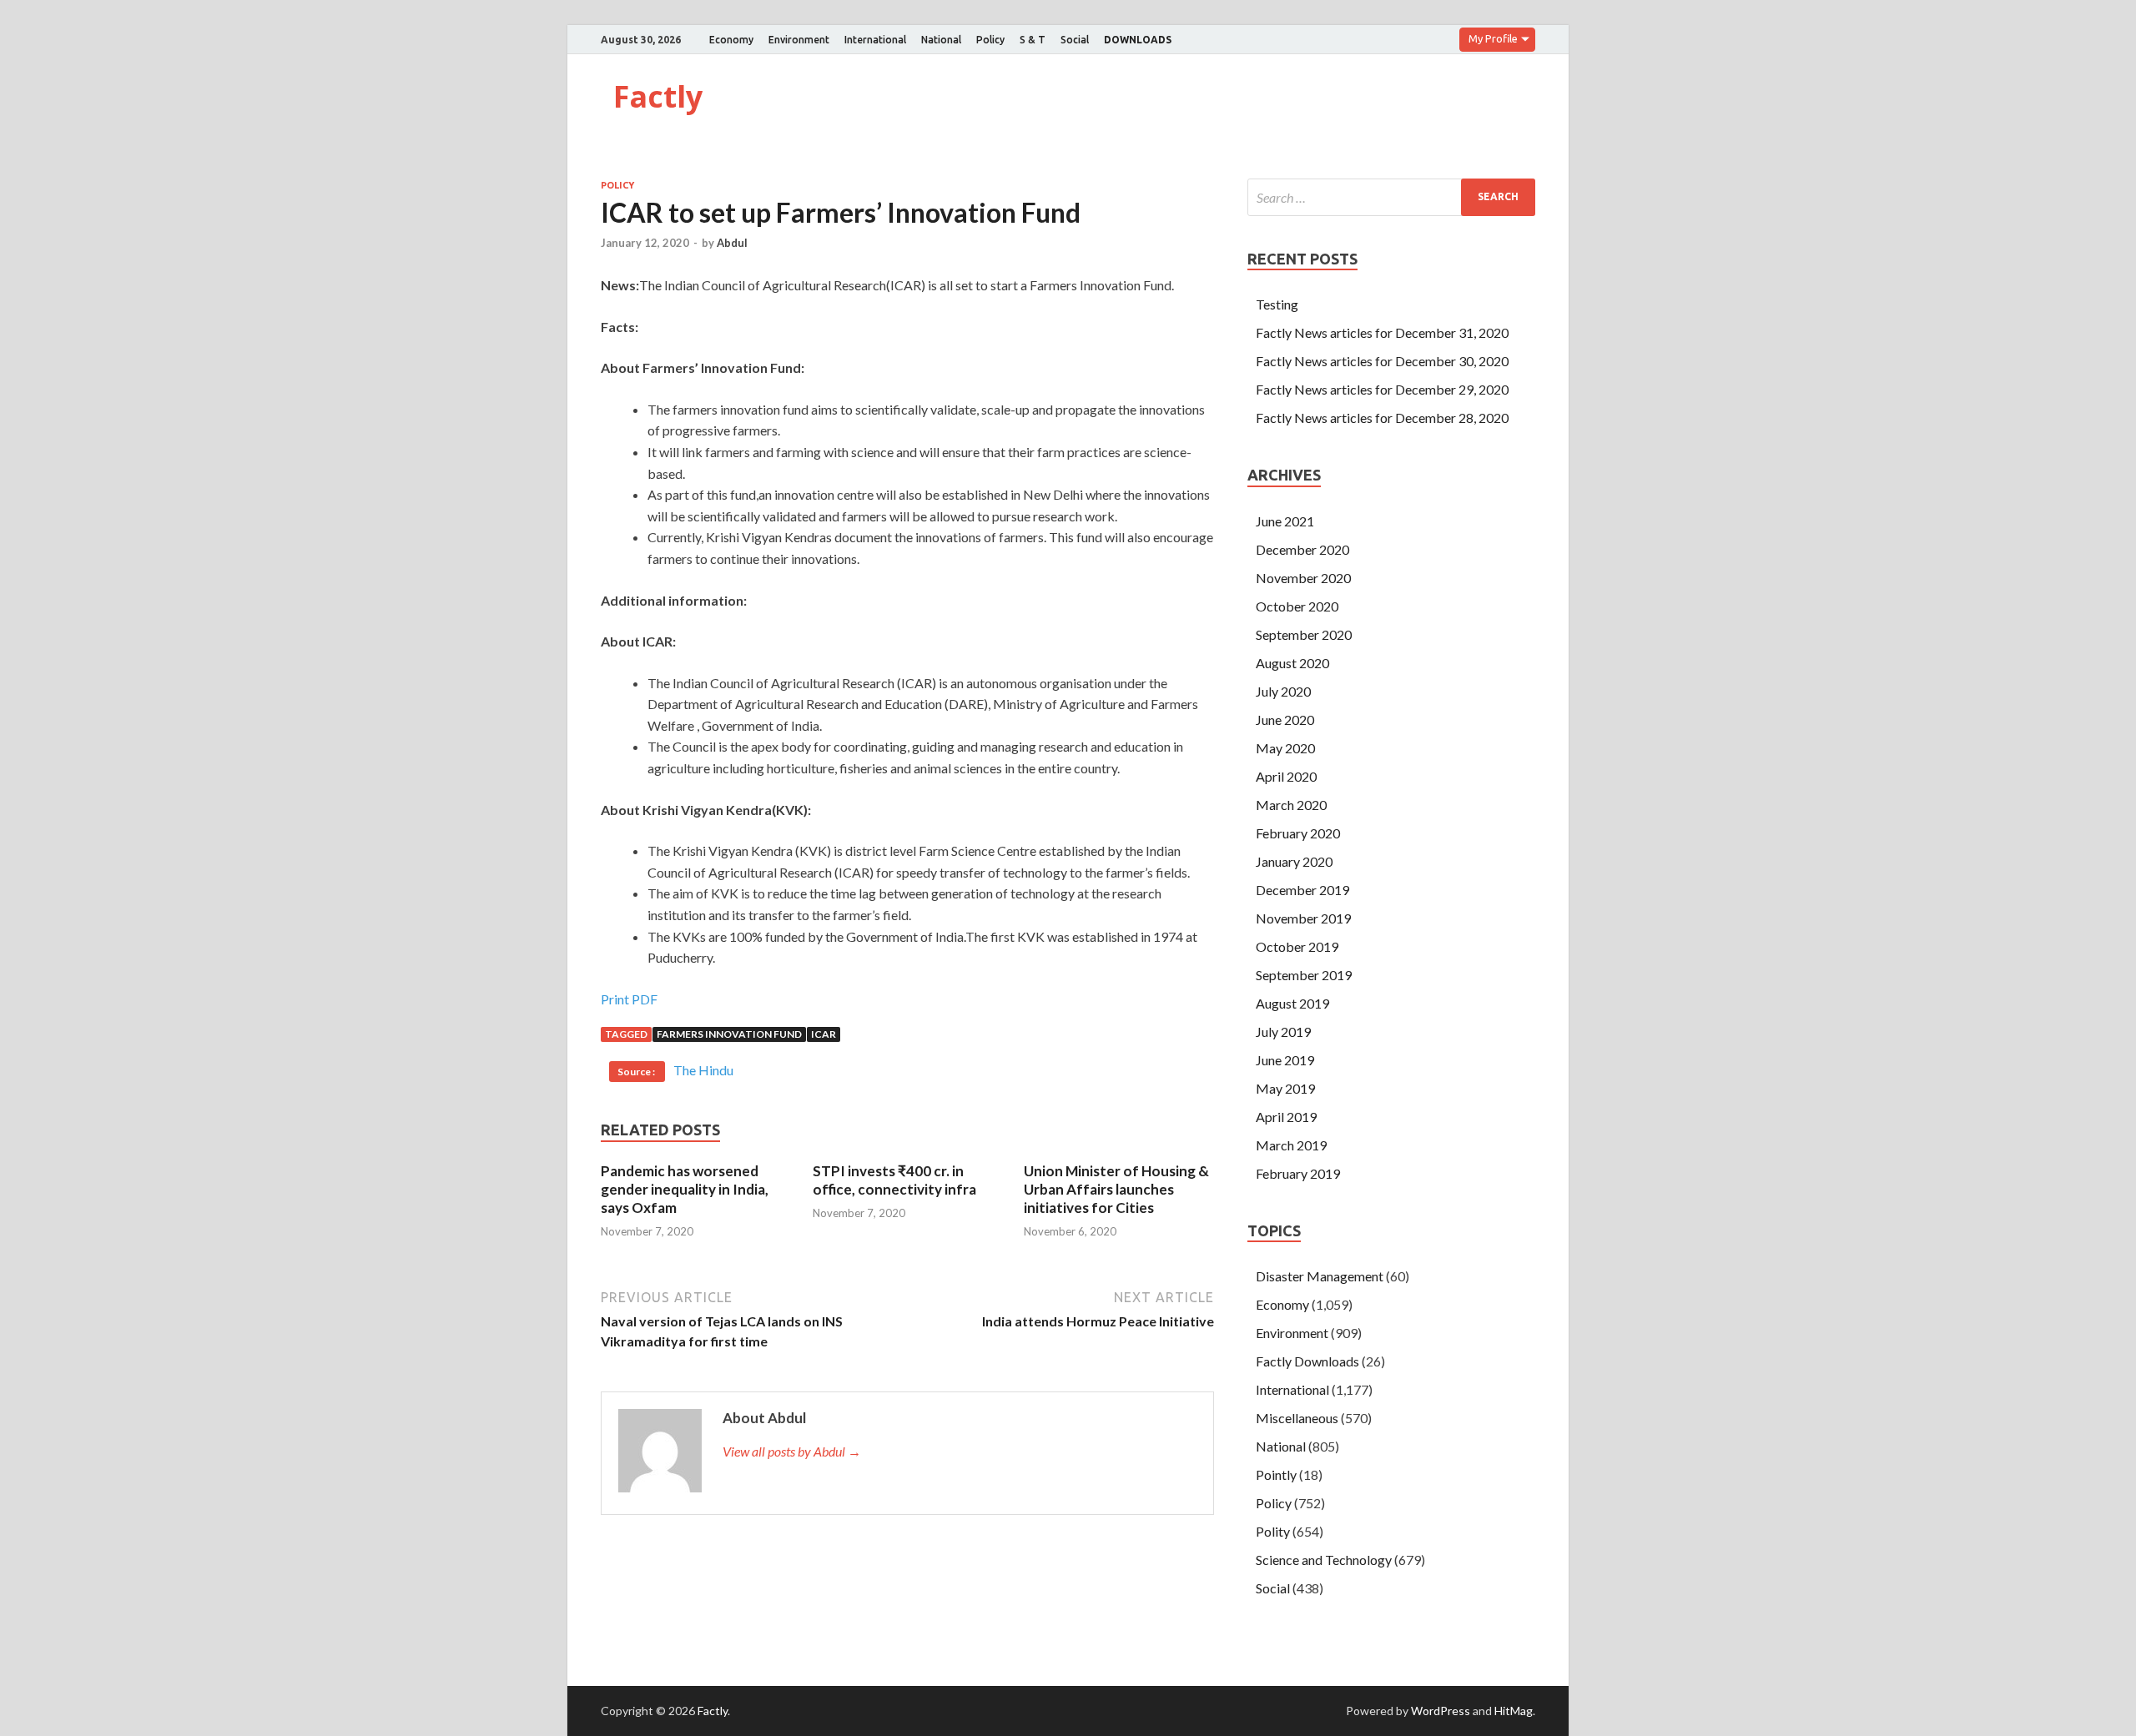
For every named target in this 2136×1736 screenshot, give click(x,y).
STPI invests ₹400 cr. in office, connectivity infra (894, 1180)
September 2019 (1304, 975)
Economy (731, 40)
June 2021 (1285, 521)
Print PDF (629, 999)
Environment (799, 40)
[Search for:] (1391, 197)
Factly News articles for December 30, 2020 (1382, 361)
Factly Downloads (1307, 1361)
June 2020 (1285, 720)
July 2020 (1283, 691)
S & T (1033, 40)
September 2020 (1304, 634)
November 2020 (1303, 578)
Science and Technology (1324, 1560)
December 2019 (1302, 890)
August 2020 (1292, 663)
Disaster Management (1320, 1276)
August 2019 (1292, 1003)
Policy (990, 40)
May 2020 (1285, 748)
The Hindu (703, 1070)
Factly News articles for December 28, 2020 (1382, 418)
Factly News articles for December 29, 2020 (1382, 389)
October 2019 (1297, 946)
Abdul (732, 243)
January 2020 (1294, 861)
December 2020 (1302, 549)
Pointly (1276, 1474)
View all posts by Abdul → (792, 1451)
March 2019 (1291, 1145)
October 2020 (1297, 606)
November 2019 (1303, 918)
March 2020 (1291, 805)
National (941, 40)
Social (1075, 40)
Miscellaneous (1297, 1418)
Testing (1277, 304)
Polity (1273, 1531)
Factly (658, 96)
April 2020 (1286, 776)
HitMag (1514, 1711)
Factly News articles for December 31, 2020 (1382, 332)
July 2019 (1283, 1032)
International (875, 40)
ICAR (824, 1034)
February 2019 (1298, 1173)
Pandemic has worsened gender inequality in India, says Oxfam (685, 1189)
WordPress (1441, 1711)
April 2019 (1286, 1117)
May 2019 (1285, 1088)
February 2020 (1298, 833)
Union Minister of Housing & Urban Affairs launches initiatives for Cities (1116, 1189)
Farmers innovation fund (729, 1034)
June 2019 (1285, 1060)
